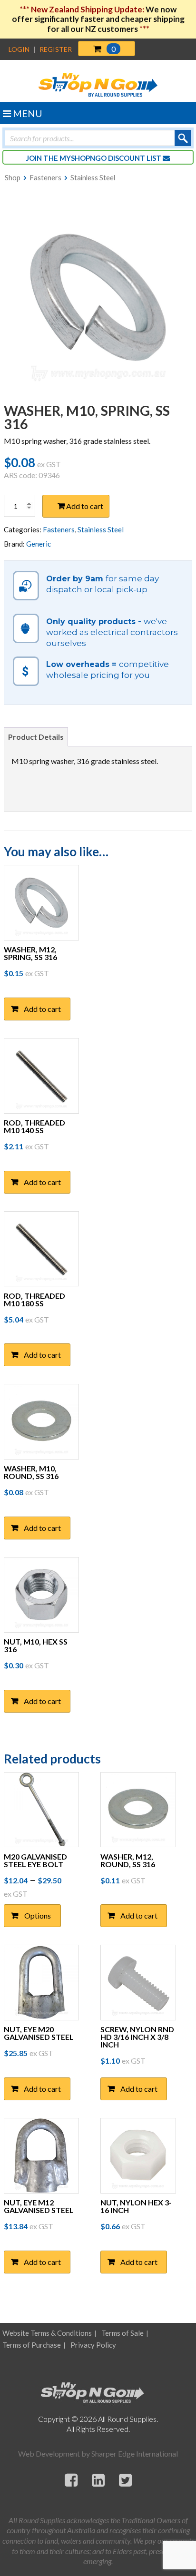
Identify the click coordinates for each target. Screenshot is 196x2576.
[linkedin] (98, 2480)
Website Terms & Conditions (47, 2333)
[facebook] (71, 2480)
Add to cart (85, 506)
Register (56, 49)
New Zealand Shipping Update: (88, 9)
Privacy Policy (93, 2345)
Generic (39, 544)
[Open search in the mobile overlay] (98, 138)
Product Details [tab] (36, 737)
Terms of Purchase (32, 2345)
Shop (13, 177)
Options (38, 1915)
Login (19, 49)
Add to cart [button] (42, 1009)
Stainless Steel (93, 177)
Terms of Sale (122, 2333)
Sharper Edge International (135, 2454)
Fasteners (45, 177)
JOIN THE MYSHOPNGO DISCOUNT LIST (94, 158)
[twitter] (125, 2480)
